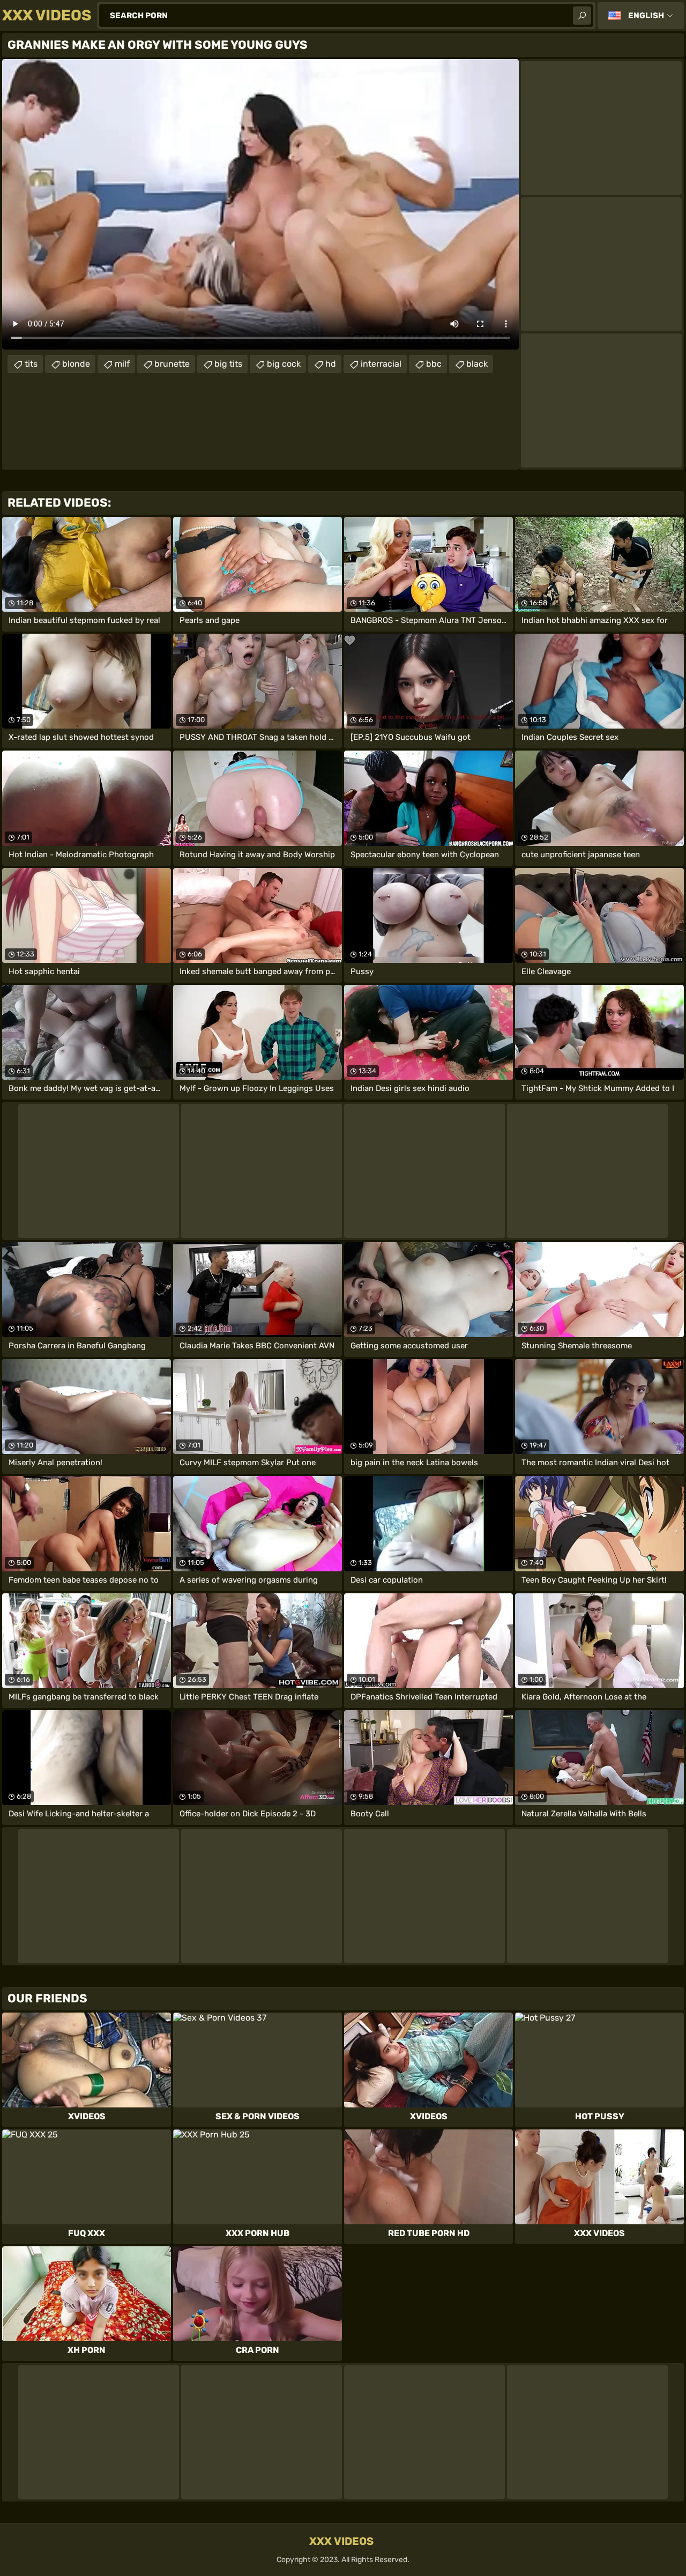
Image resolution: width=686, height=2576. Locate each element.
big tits (228, 364)
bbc (434, 364)
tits (31, 364)
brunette (172, 364)
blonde (76, 364)
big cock (284, 364)
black (477, 364)
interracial (381, 364)
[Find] (582, 16)
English (646, 16)
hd (331, 364)
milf (122, 364)
